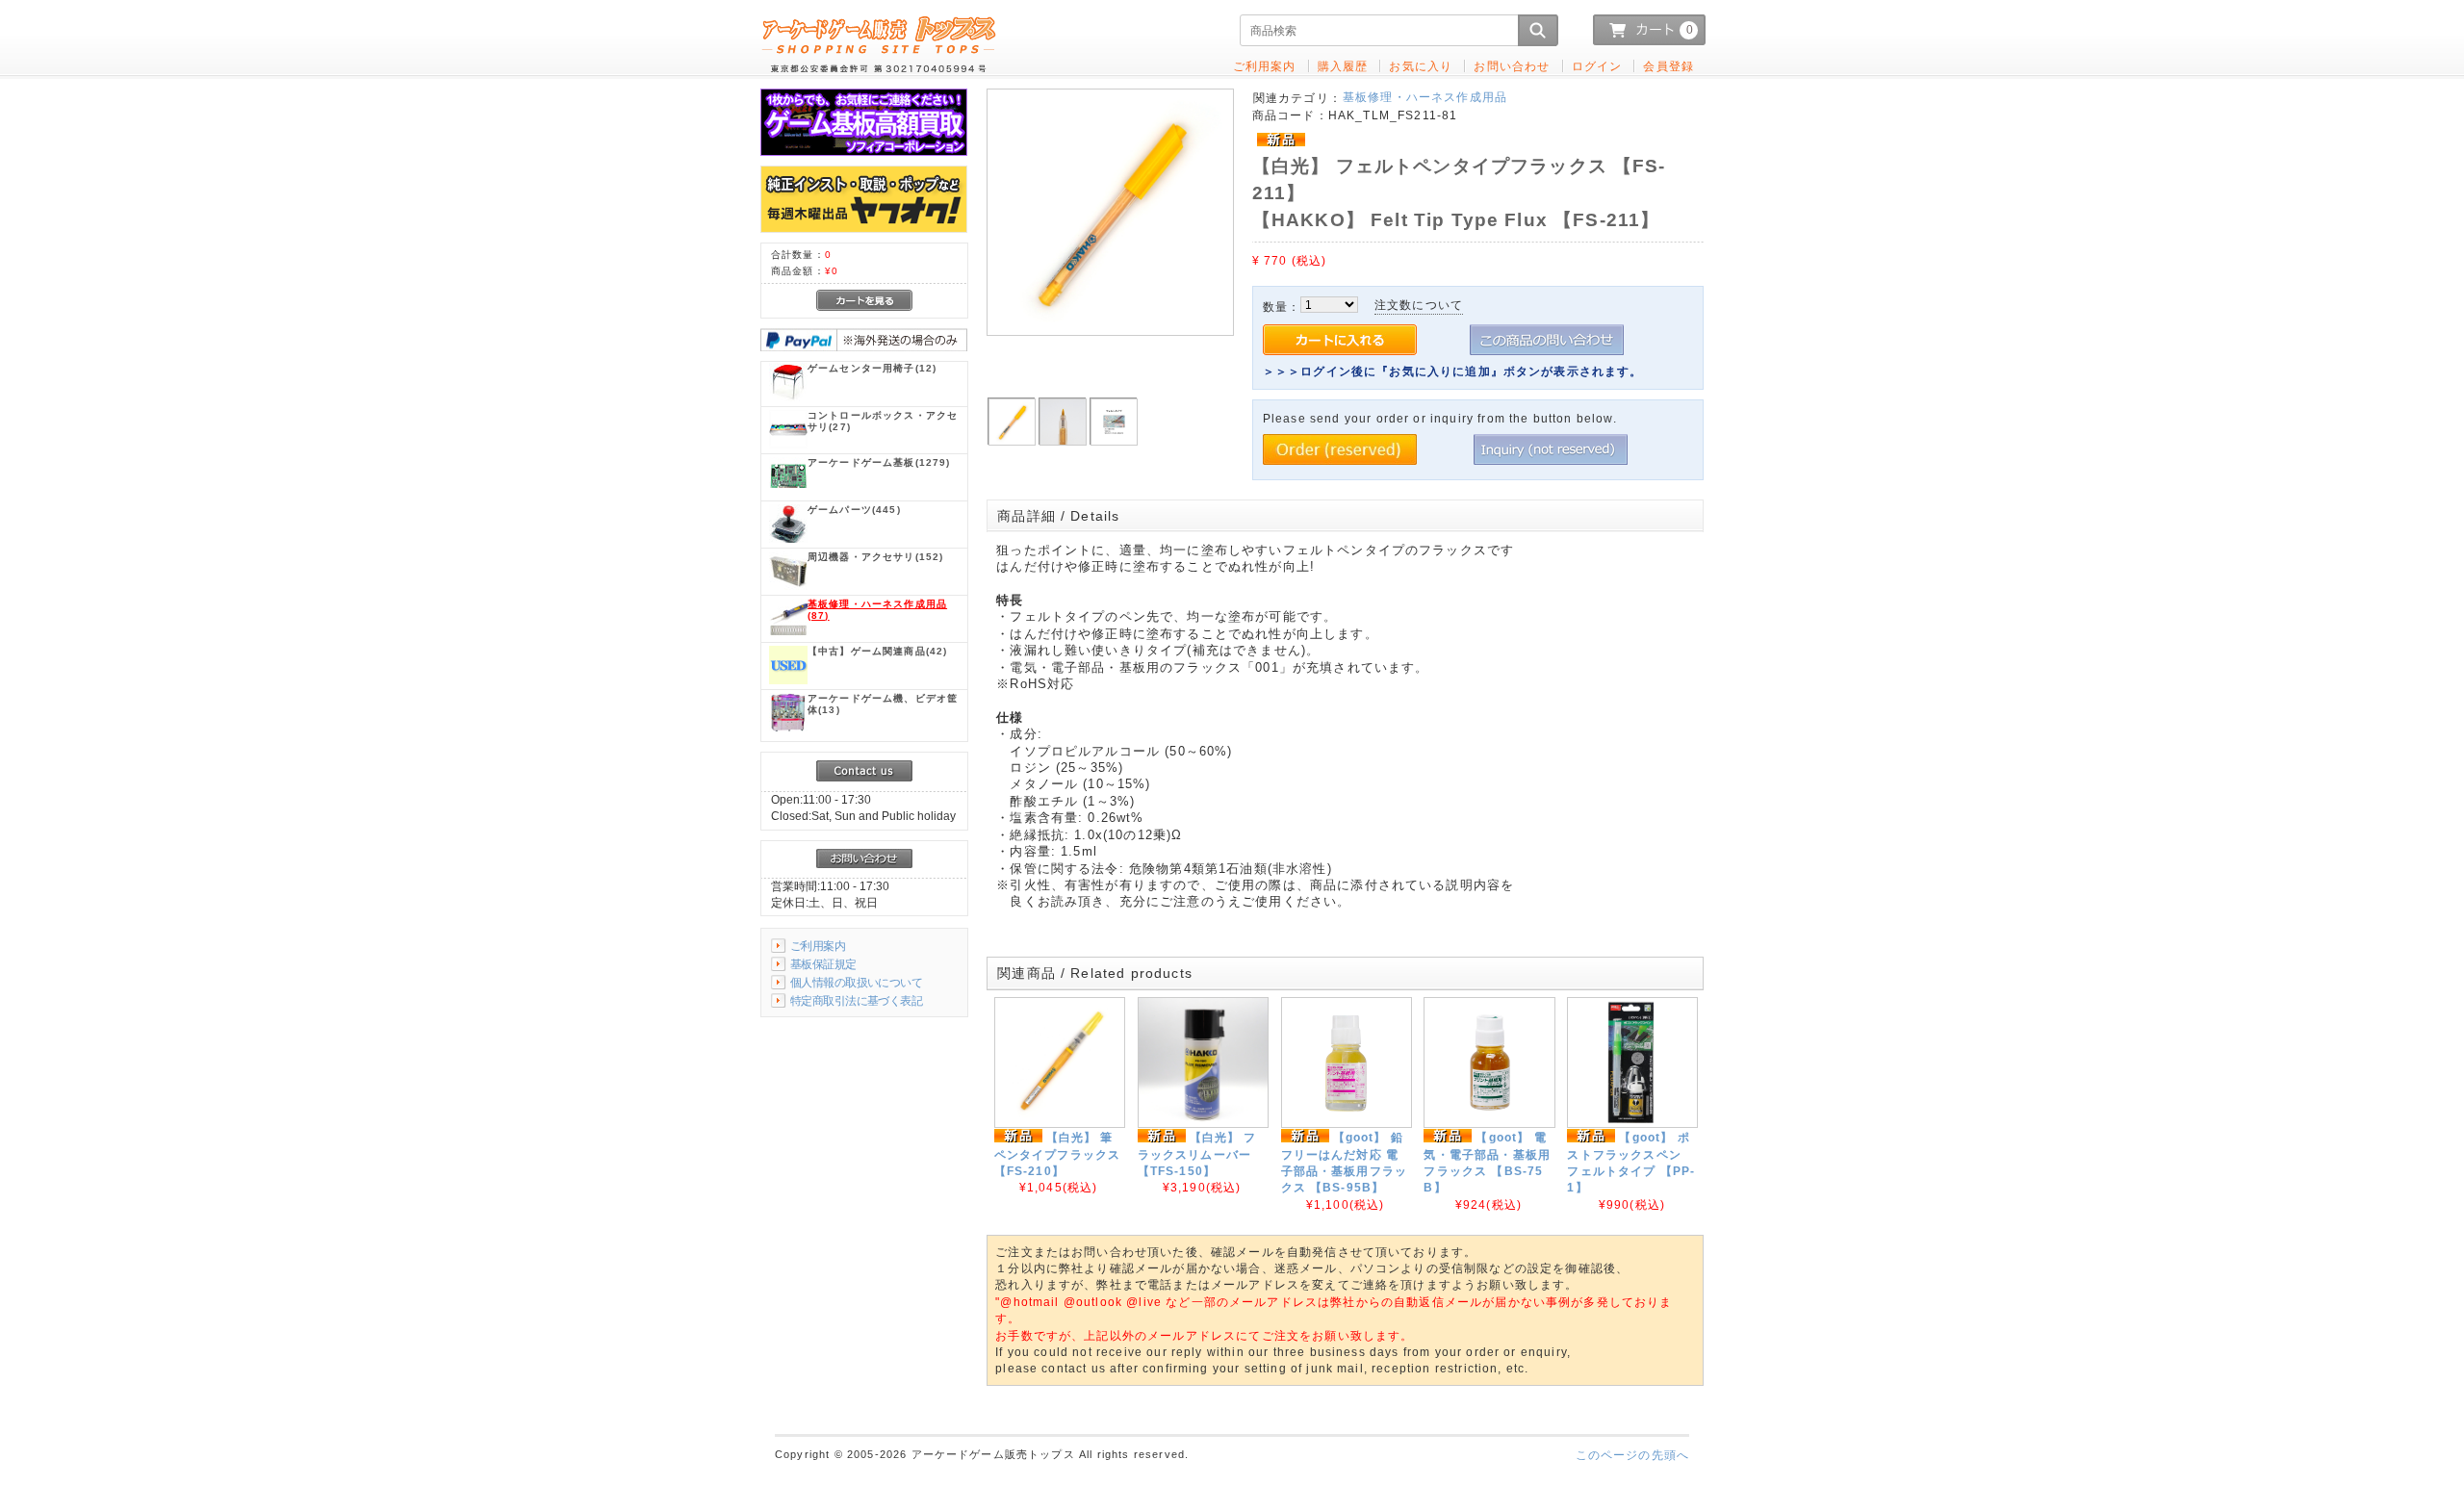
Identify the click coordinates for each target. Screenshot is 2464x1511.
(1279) (879, 462)
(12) (872, 368)
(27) (883, 421)
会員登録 (1668, 66)
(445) (854, 510)
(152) (875, 557)
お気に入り (1421, 66)
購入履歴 (1343, 66)
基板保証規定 (823, 964)
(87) (877, 610)
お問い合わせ (1512, 66)
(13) (883, 704)
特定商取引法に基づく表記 (856, 1000)
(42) (877, 651)
